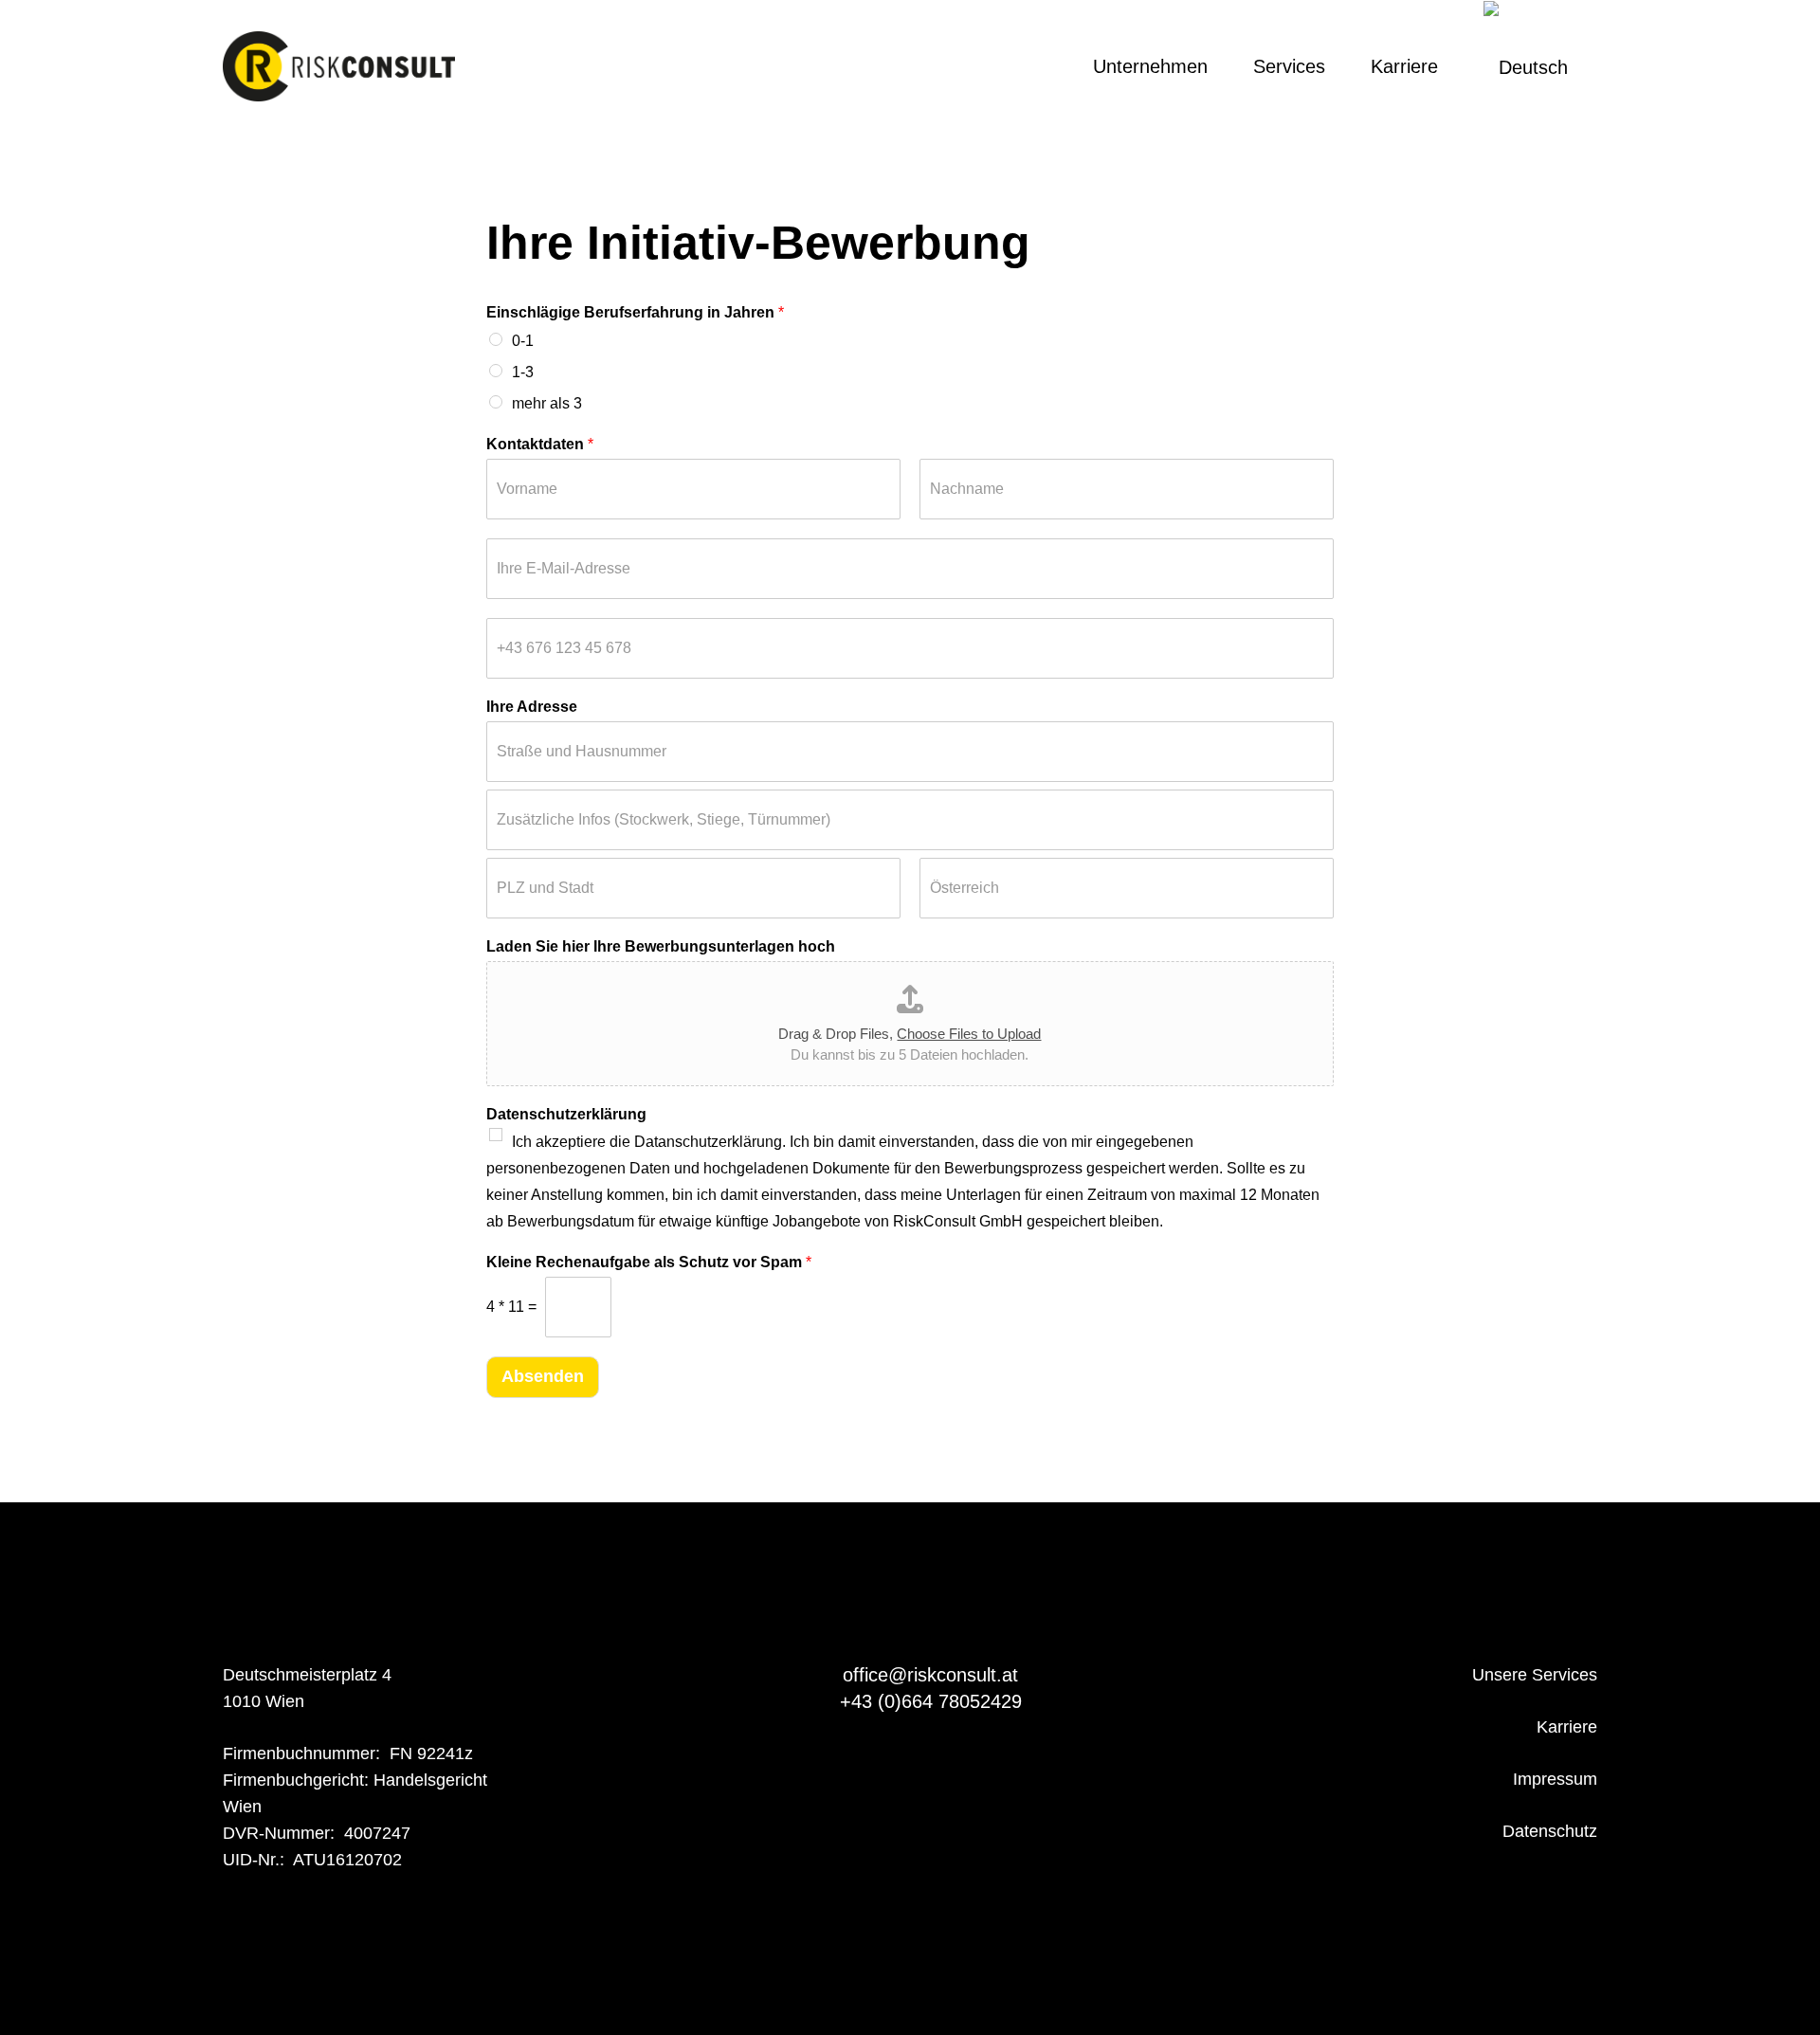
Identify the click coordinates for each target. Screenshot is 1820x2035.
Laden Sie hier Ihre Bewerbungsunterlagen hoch (661, 946)
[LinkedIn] (1012, 66)
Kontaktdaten (540, 444)
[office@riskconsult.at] (822, 1675)
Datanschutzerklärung (708, 1142)
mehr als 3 (547, 403)
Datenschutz (1550, 1831)
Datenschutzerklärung (566, 1114)
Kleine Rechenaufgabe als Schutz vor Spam (649, 1262)
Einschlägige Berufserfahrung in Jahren (635, 312)
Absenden (543, 1376)
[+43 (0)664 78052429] (819, 1701)
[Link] (339, 67)
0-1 (523, 341)
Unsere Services (1535, 1675)
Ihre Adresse (532, 707)
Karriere (1567, 1727)
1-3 (523, 372)
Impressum (1555, 1779)
